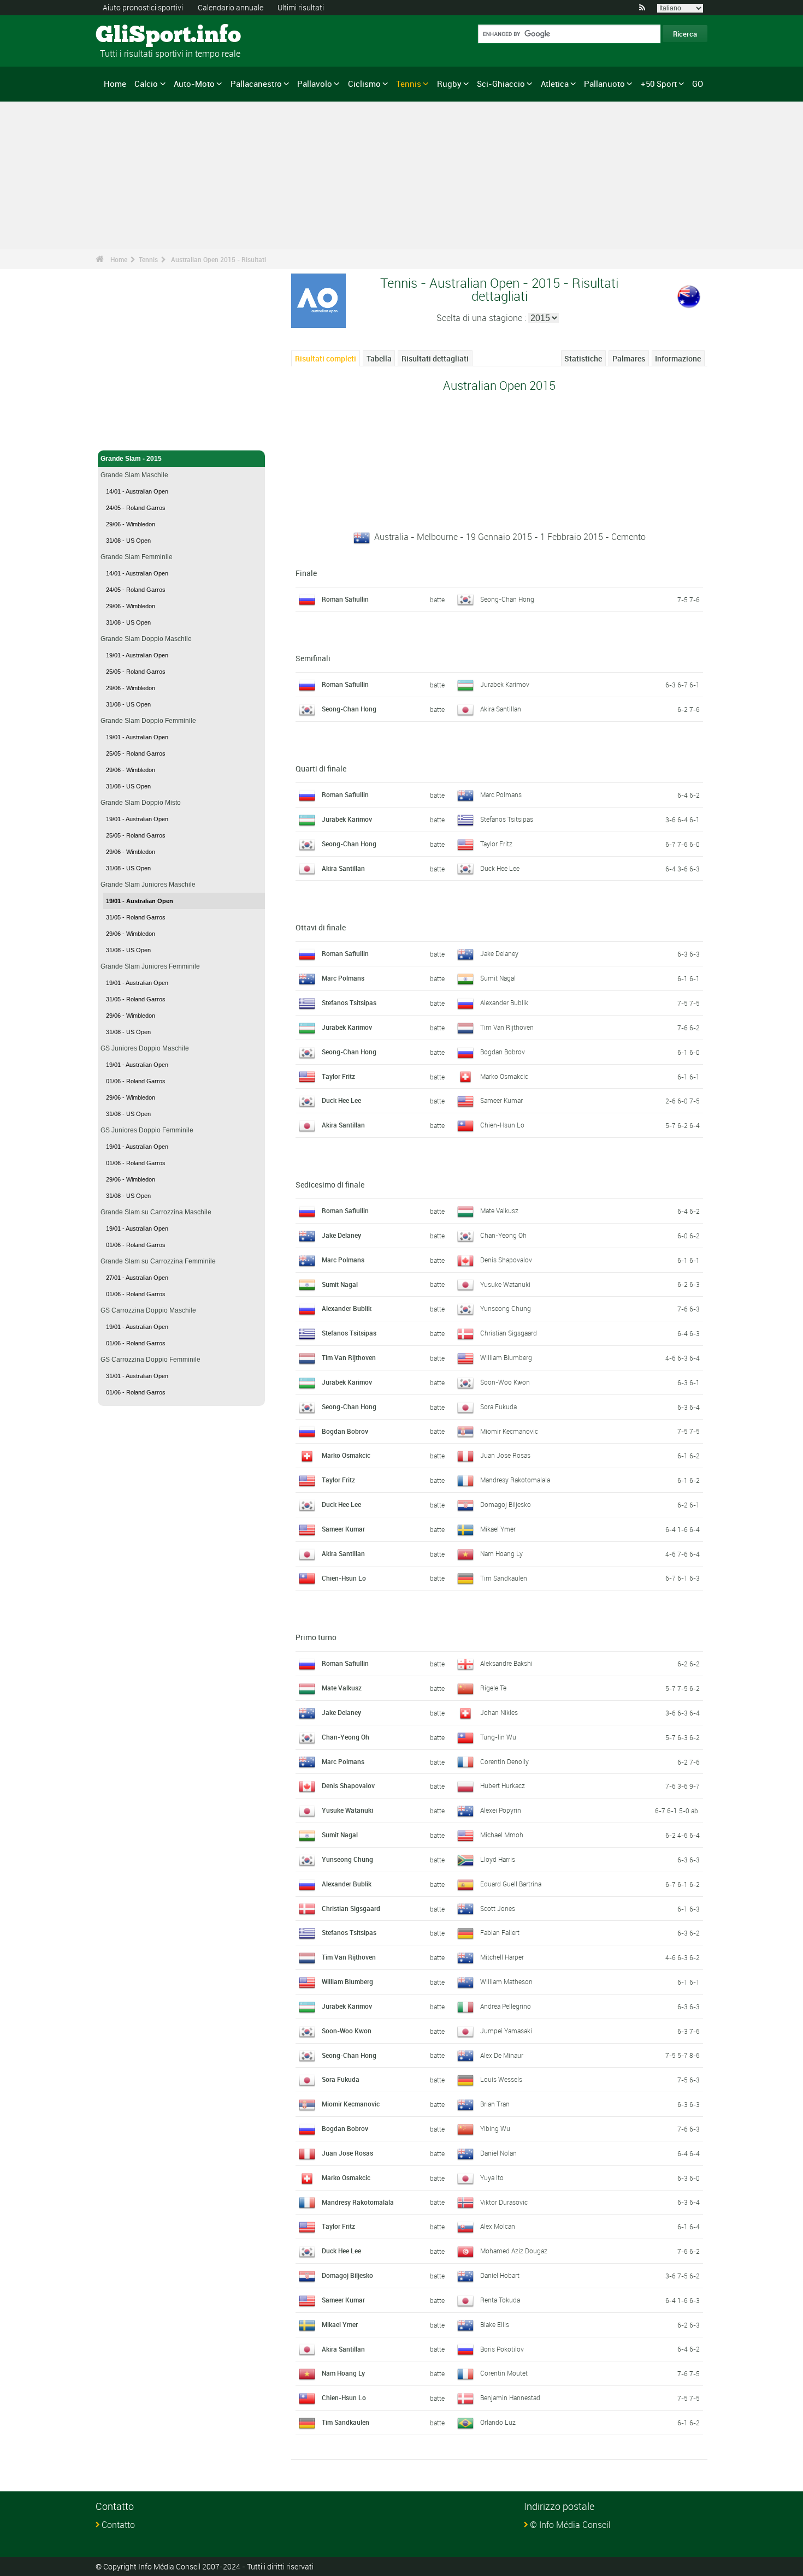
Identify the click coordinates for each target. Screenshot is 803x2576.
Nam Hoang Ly (501, 1553)
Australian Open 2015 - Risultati (219, 259)
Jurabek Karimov (505, 684)
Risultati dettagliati (435, 358)
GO (698, 84)
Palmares (629, 358)
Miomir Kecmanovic (509, 1431)
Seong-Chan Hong (507, 599)
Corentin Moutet (504, 2373)
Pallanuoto (604, 84)
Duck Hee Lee (500, 868)
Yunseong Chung (506, 1308)
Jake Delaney (499, 953)
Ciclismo (364, 84)
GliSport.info (137, 35)
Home (115, 84)
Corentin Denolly (504, 1761)
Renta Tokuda (500, 2300)
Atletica (555, 84)
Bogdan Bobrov (503, 1052)
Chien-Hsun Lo (502, 1125)
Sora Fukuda (498, 1406)
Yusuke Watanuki (505, 1284)
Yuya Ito (492, 2177)
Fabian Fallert (500, 1932)
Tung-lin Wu (498, 1737)
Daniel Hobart (500, 2275)
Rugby (449, 84)
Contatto (118, 2525)
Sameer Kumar (501, 1100)
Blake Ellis (495, 2324)
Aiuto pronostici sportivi (143, 7)
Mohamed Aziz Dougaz (514, 2251)
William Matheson (506, 1981)
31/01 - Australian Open (137, 1376)
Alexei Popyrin (501, 1810)
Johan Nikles (499, 1712)
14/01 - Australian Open (137, 491)
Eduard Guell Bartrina (511, 1884)
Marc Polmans (501, 794)
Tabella (379, 358)
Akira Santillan (501, 709)
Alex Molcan (498, 2226)
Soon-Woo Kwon (505, 1382)
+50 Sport (659, 84)
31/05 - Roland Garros (136, 917)
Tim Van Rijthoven (507, 1027)
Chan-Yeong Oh (503, 1235)
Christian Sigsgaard (509, 1333)
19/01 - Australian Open (137, 655)
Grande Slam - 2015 (131, 459)
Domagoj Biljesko (506, 1504)
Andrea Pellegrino (506, 2006)
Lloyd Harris (498, 1859)
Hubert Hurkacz (503, 1785)
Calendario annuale (231, 7)
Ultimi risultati (301, 7)
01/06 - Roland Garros (136, 1081)
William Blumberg (506, 1357)
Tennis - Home (123, 436)
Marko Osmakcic (504, 1076)
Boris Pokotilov (502, 2349)
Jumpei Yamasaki (506, 2031)
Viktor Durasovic (504, 2202)
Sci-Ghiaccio (501, 84)
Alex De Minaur (502, 2055)
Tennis (409, 84)
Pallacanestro (256, 84)
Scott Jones (498, 1908)
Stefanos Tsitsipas (507, 819)
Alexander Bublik (504, 1002)
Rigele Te (493, 1688)
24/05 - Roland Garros (136, 508)
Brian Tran (495, 2104)
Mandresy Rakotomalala (515, 1480)
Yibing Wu (495, 2128)
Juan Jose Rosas (505, 1455)
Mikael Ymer (498, 1529)
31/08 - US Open (128, 541)
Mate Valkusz (499, 1210)
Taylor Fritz (496, 844)
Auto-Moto (194, 84)
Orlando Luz (498, 2422)
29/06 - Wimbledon (131, 524)
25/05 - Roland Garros (136, 672)
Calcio (146, 84)
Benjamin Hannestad (510, 2397)
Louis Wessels (501, 2079)
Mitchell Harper (502, 1957)
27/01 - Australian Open (137, 1278)
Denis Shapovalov (506, 1260)
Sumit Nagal (498, 978)
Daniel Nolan (498, 2153)
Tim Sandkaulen (504, 1578)
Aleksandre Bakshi (506, 1663)
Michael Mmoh (502, 1835)
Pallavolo (315, 84)
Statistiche (583, 358)
